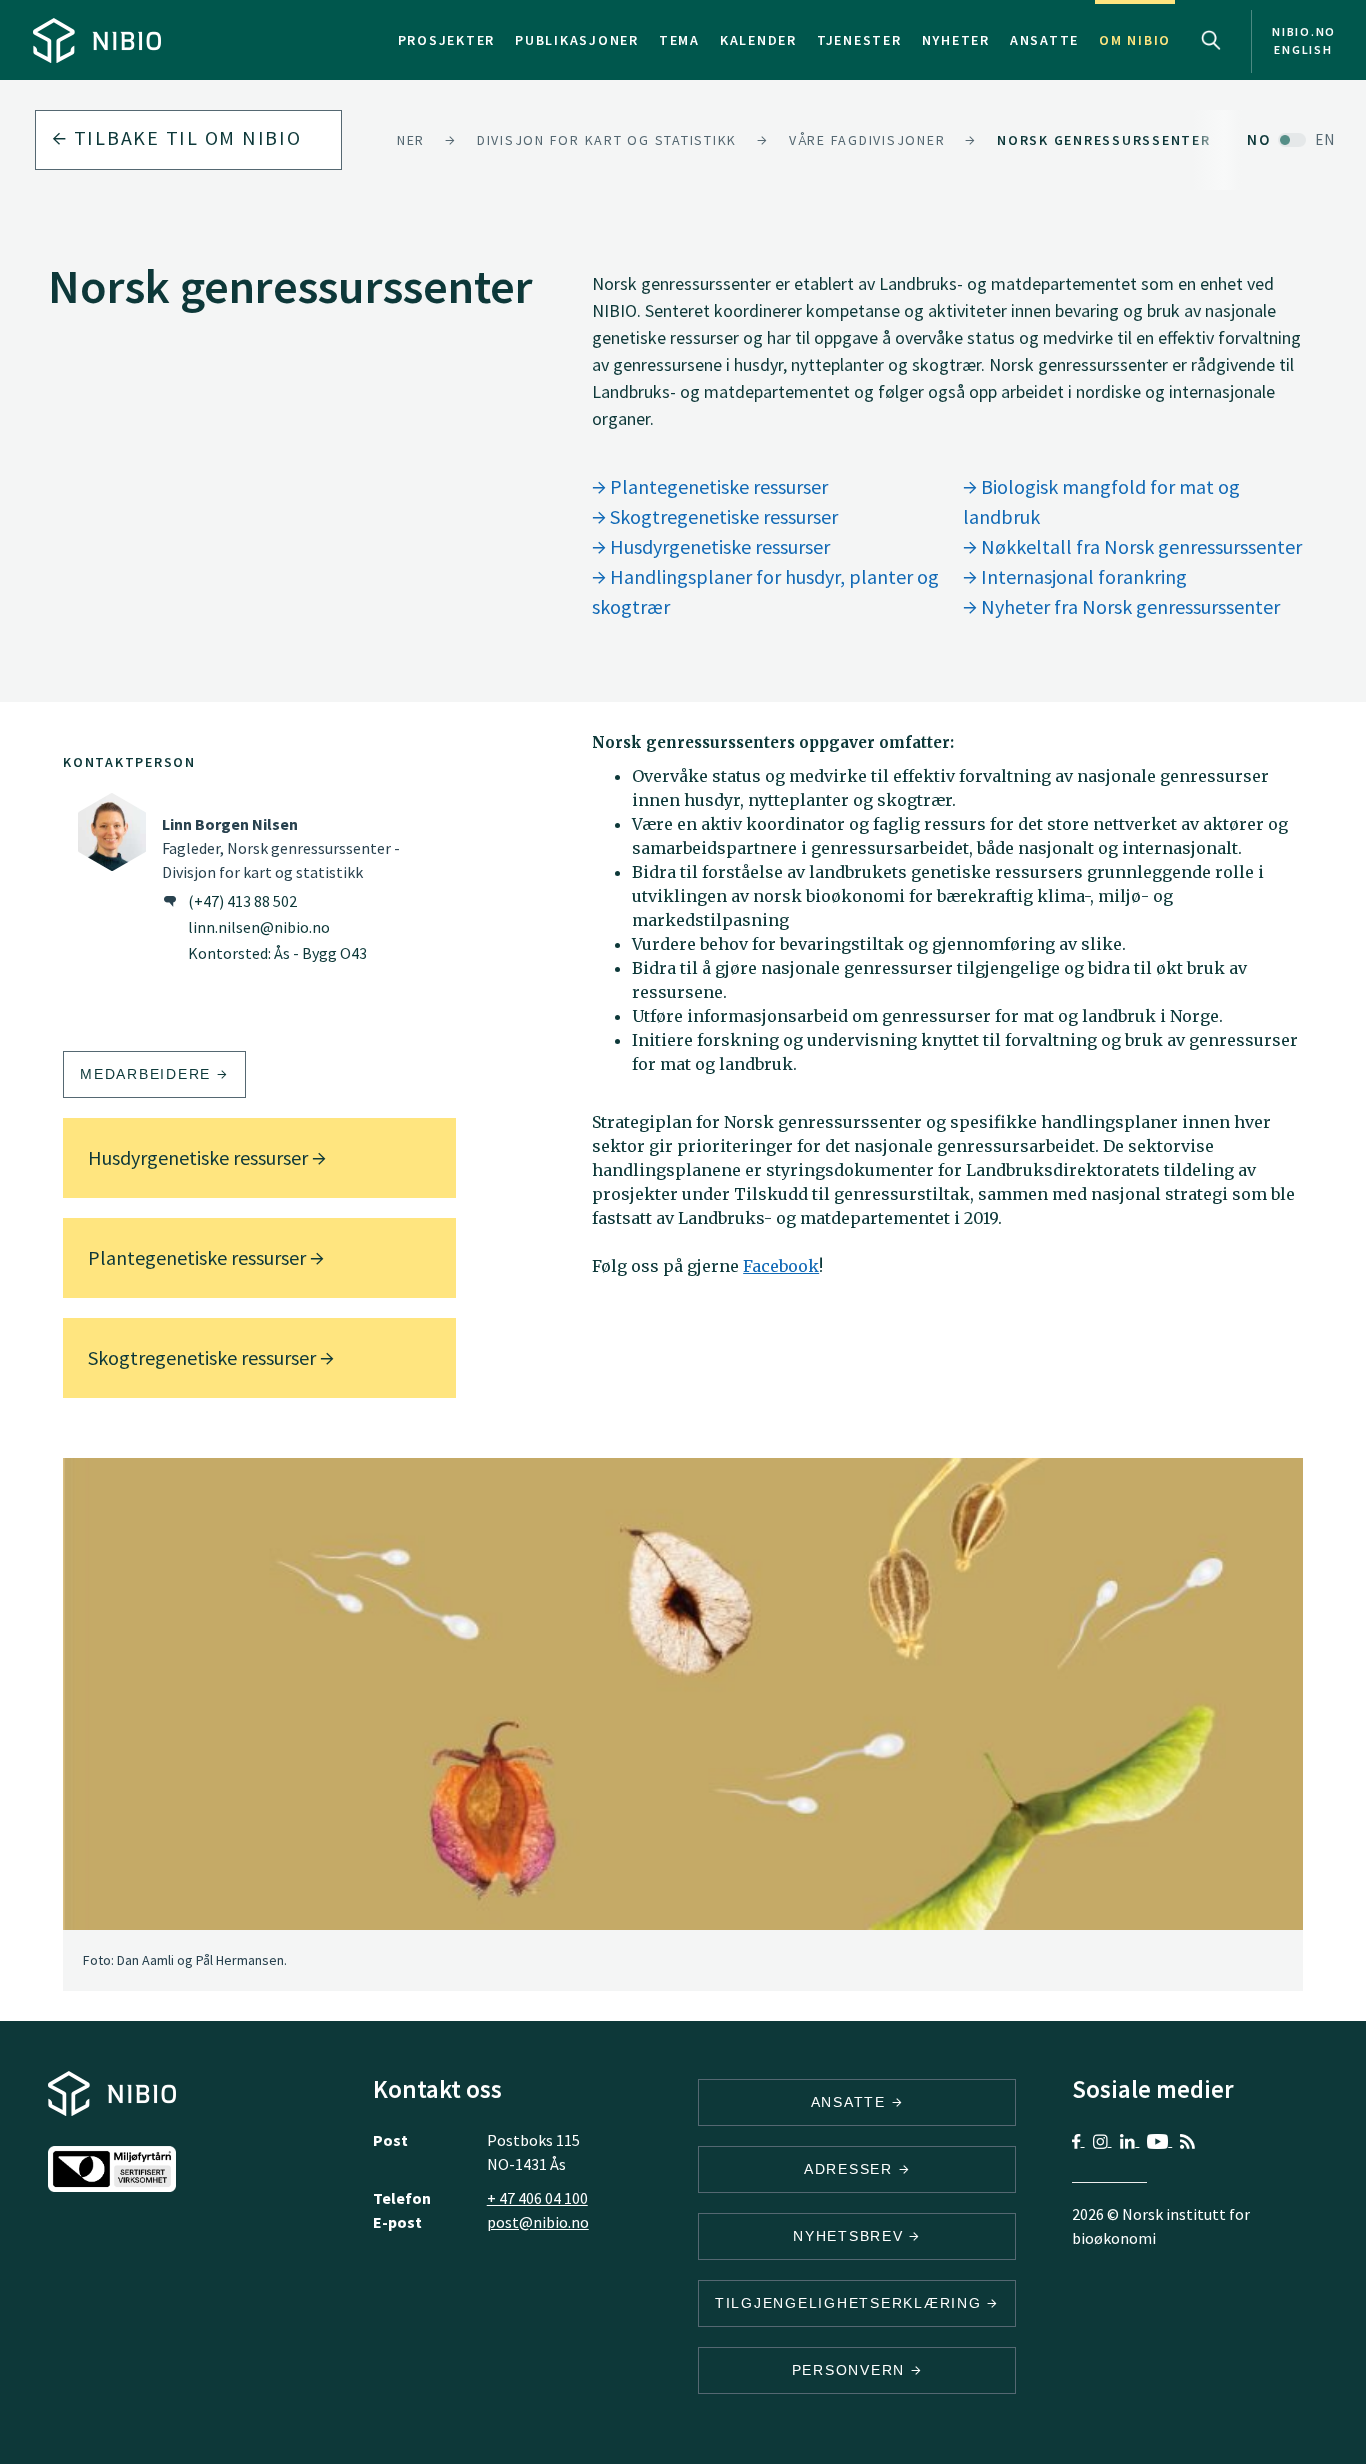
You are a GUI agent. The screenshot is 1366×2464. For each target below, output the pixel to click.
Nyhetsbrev (851, 2236)
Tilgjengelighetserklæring (851, 2303)
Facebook (781, 1266)
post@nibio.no (538, 2222)
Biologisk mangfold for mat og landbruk (1101, 501)
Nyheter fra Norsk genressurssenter (1128, 606)
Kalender (758, 40)
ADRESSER (851, 2169)
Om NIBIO (1135, 40)
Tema (679, 40)
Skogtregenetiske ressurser (722, 516)
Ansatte (1044, 40)
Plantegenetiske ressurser (717, 486)
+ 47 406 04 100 (537, 2198)
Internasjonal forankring (1082, 576)
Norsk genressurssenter (1104, 140)
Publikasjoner (577, 40)
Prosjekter (447, 40)
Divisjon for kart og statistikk (607, 140)
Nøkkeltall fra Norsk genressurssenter (1139, 546)
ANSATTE (851, 2102)
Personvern (851, 2370)
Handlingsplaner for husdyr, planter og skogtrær (765, 591)
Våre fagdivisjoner (867, 140)
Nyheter (956, 40)
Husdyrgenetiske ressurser (718, 546)
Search (1211, 40)
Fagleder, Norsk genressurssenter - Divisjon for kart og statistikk (281, 848)
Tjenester (859, 40)
